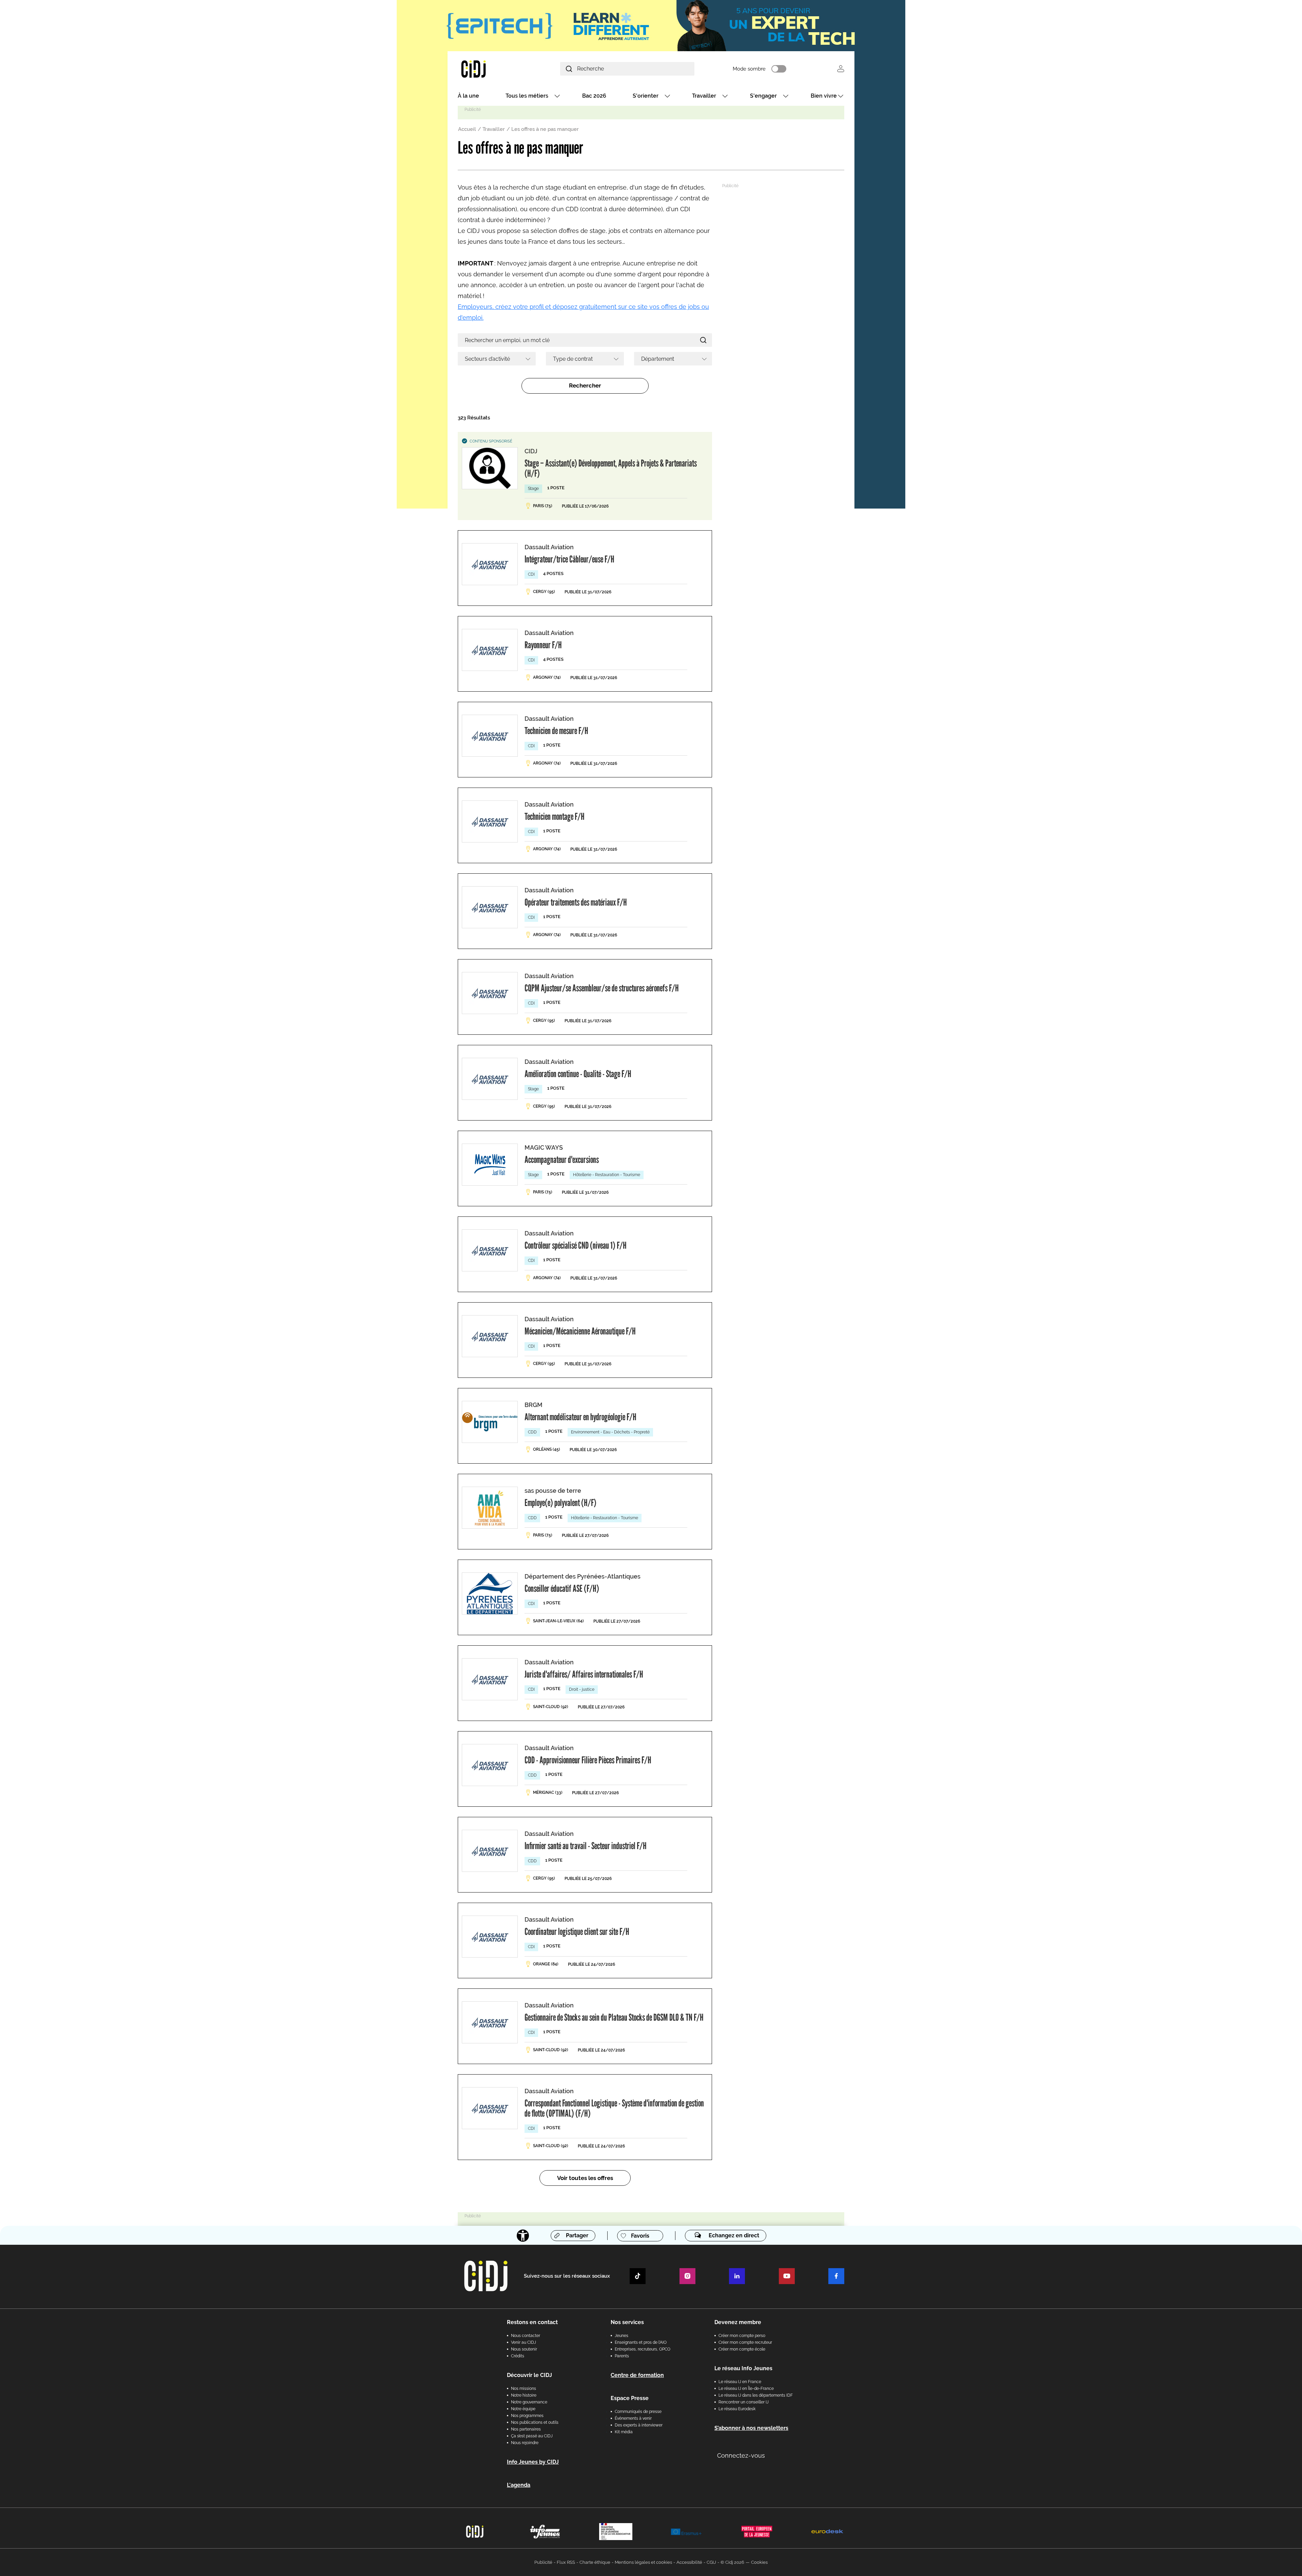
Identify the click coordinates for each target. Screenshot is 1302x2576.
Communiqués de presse (638, 2412)
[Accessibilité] (523, 2236)
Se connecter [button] (841, 69)
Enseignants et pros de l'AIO (641, 2342)
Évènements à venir (633, 2418)
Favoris (640, 2236)
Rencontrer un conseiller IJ (744, 2402)
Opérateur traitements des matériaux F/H (576, 902)
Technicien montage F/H (555, 816)
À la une (468, 96)
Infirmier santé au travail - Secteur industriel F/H (586, 1846)
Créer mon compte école (742, 2349)
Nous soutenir (524, 2349)
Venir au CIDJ (524, 2342)
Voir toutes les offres (585, 2178)
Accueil (467, 129)
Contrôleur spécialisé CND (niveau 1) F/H (576, 1245)
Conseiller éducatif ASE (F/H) (562, 1588)
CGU (711, 2562)
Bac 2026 (594, 96)
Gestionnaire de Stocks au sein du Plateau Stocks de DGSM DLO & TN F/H (614, 2017)
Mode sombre (749, 69)
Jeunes (622, 2336)
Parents (622, 2356)
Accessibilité (689, 2562)
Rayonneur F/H (543, 645)
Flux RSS (566, 2562)
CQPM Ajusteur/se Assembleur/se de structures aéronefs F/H (602, 988)
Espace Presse (630, 2398)
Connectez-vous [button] (741, 2455)
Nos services (627, 2322)
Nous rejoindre (525, 2443)
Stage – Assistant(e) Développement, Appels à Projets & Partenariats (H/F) (611, 468)
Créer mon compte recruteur (745, 2342)
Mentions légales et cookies (643, 2562)
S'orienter (646, 96)
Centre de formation (637, 2375)
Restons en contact (532, 2322)
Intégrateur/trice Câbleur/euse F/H (569, 559)
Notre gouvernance (529, 2402)
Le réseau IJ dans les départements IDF (756, 2395)
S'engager (763, 96)
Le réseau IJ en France (740, 2382)
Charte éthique (595, 2562)
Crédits (518, 2356)
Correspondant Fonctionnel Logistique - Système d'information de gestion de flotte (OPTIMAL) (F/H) (614, 2108)
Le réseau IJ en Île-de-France (746, 2389)
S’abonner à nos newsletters (751, 2428)
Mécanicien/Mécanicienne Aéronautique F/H (580, 1331)
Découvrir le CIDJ (529, 2375)
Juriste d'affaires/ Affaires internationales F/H (584, 1674)
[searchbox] (494, 359)
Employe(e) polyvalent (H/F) (560, 1503)
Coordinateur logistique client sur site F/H (577, 1931)
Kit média (624, 2432)
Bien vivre (824, 96)
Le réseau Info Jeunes (743, 2368)
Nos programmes (527, 2416)
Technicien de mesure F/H (556, 731)
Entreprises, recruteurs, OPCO (643, 2349)
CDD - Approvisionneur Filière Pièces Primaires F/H (588, 1760)
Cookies (759, 2562)
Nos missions (524, 2389)
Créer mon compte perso (742, 2336)
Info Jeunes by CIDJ (533, 2462)
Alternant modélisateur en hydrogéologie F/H (580, 1417)
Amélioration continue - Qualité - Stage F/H (578, 1074)
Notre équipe (523, 2409)
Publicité (543, 2562)
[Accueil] (490, 69)
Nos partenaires (526, 2429)
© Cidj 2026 (732, 2562)
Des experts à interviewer (639, 2425)
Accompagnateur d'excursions (562, 1160)
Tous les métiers (527, 96)
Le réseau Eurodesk (737, 2409)
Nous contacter (526, 2336)
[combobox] (497, 359)
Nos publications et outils (535, 2422)
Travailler (704, 96)
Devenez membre (738, 2322)
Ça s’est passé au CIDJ (532, 2436)
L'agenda (519, 2485)
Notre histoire (524, 2395)
